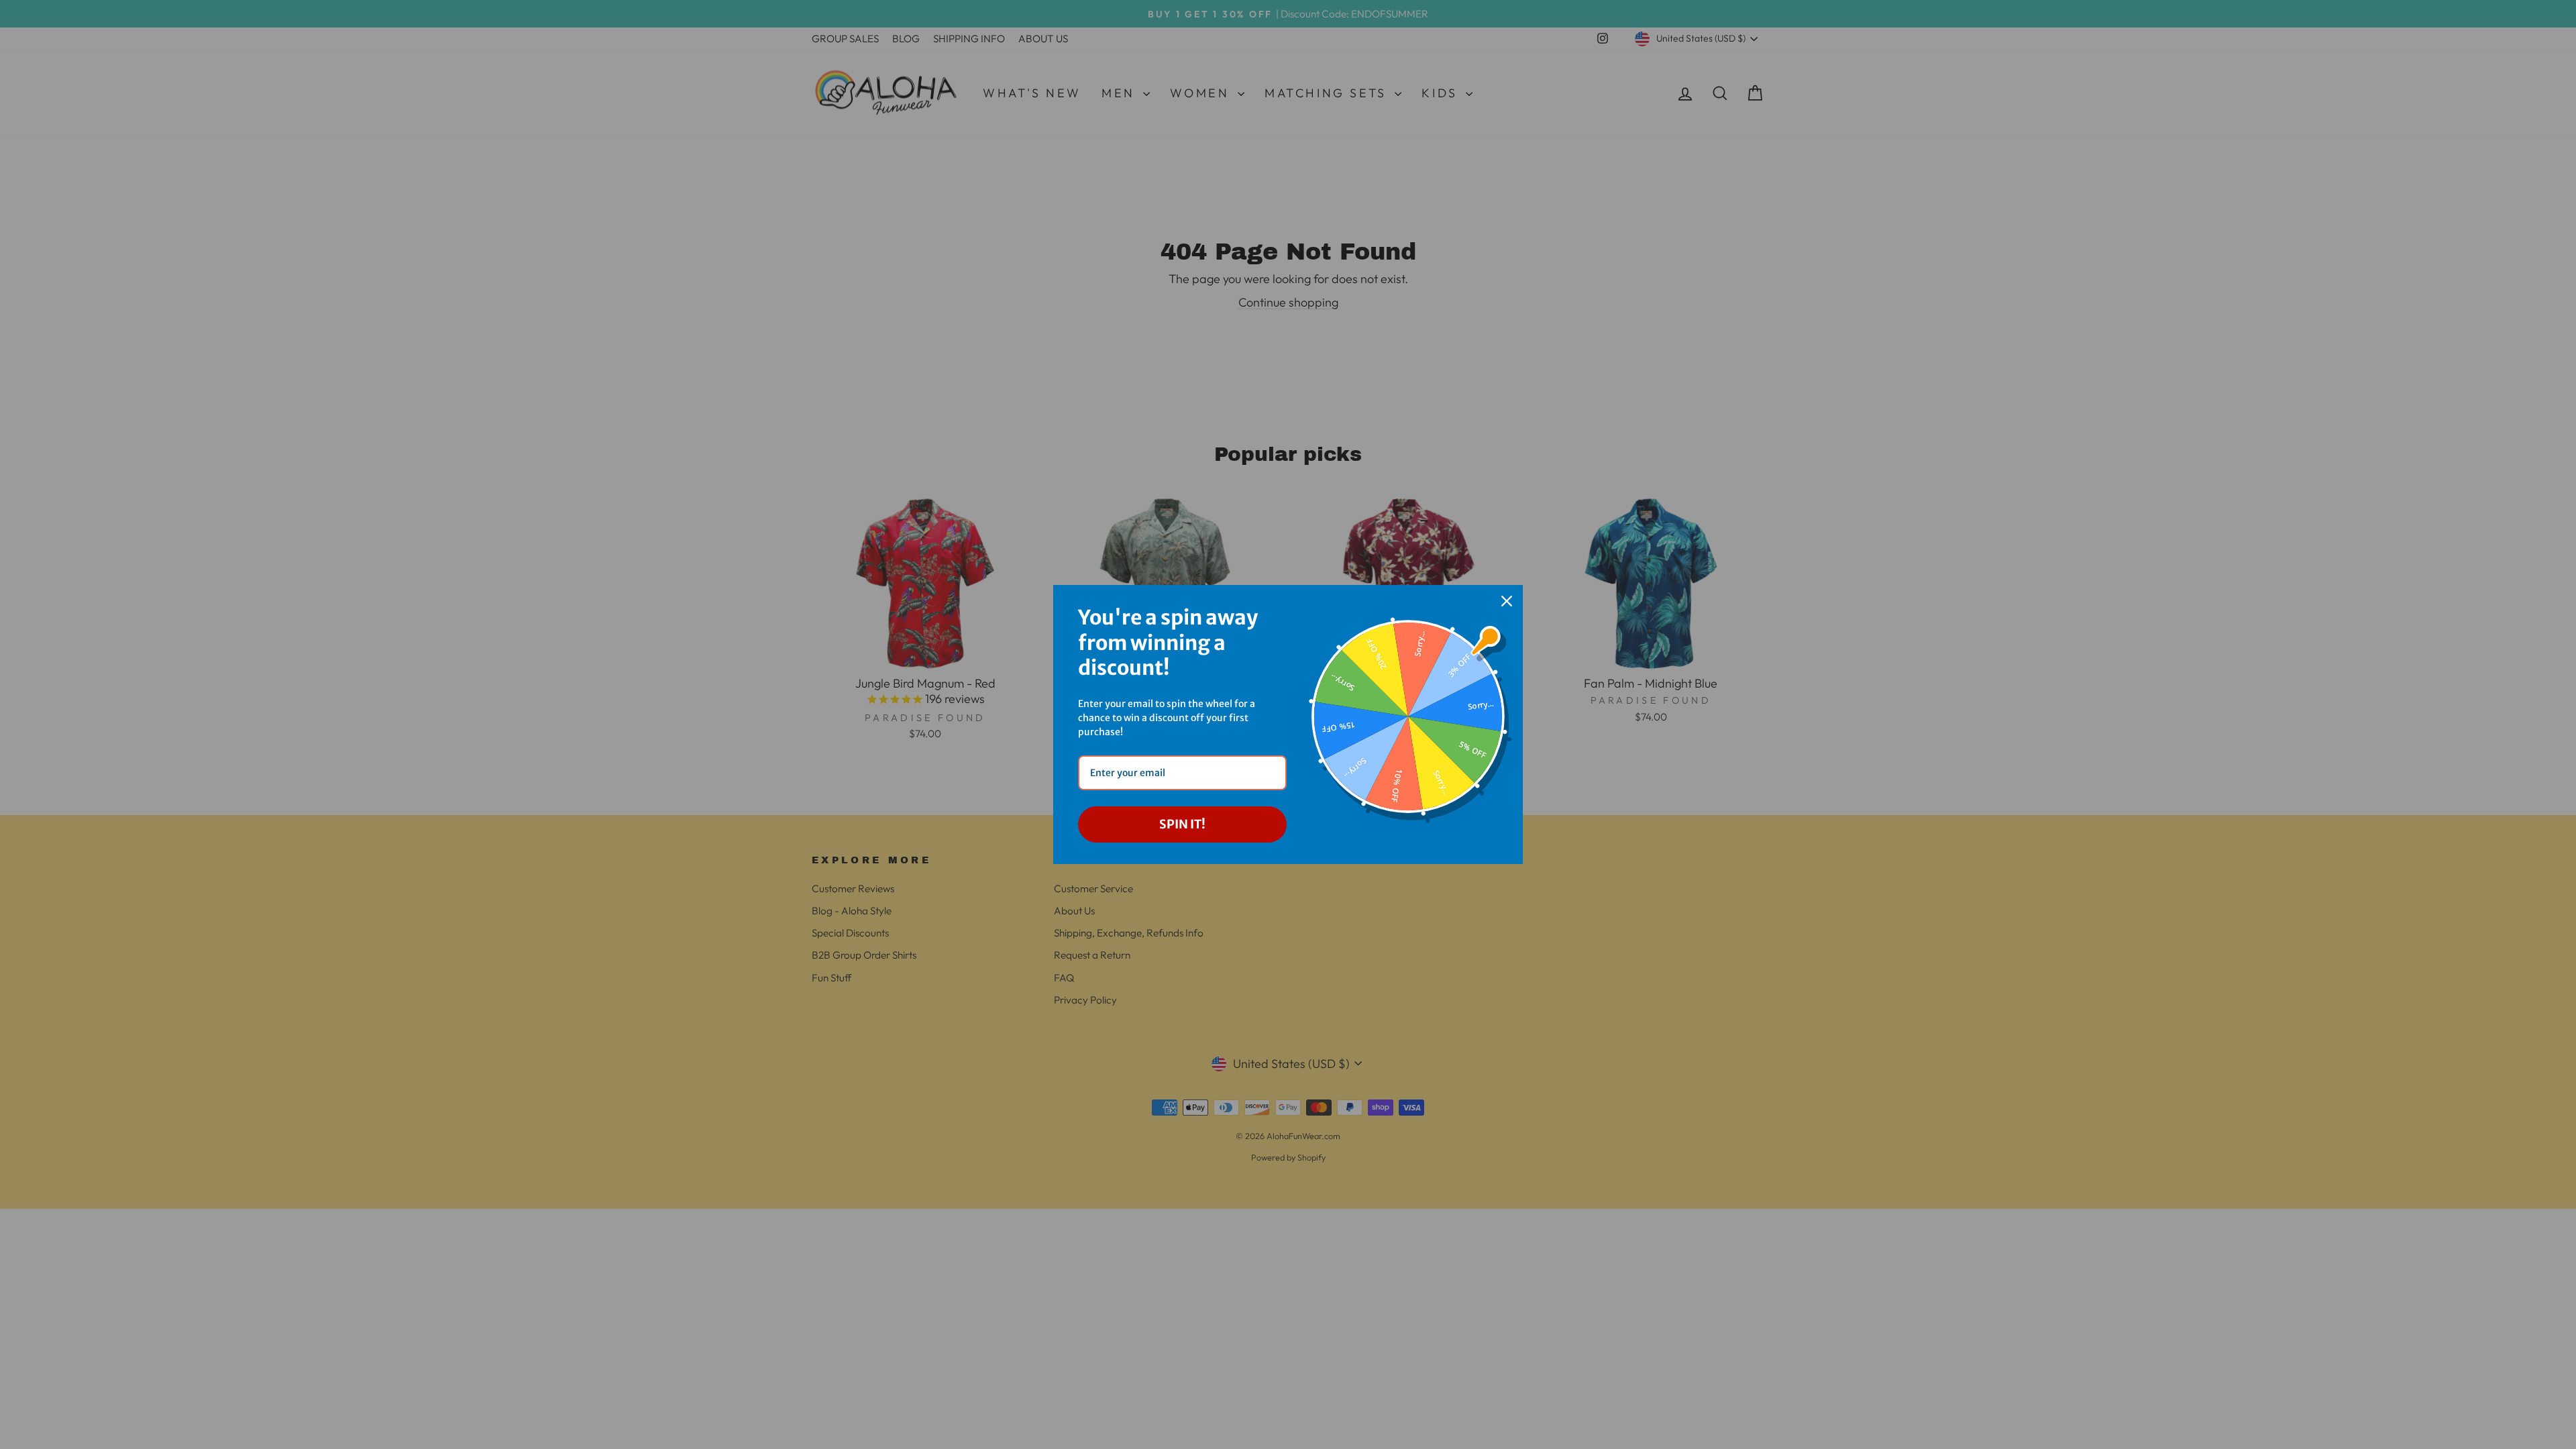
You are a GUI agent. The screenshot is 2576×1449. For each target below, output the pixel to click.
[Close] (1507, 601)
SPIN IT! (1182, 824)
